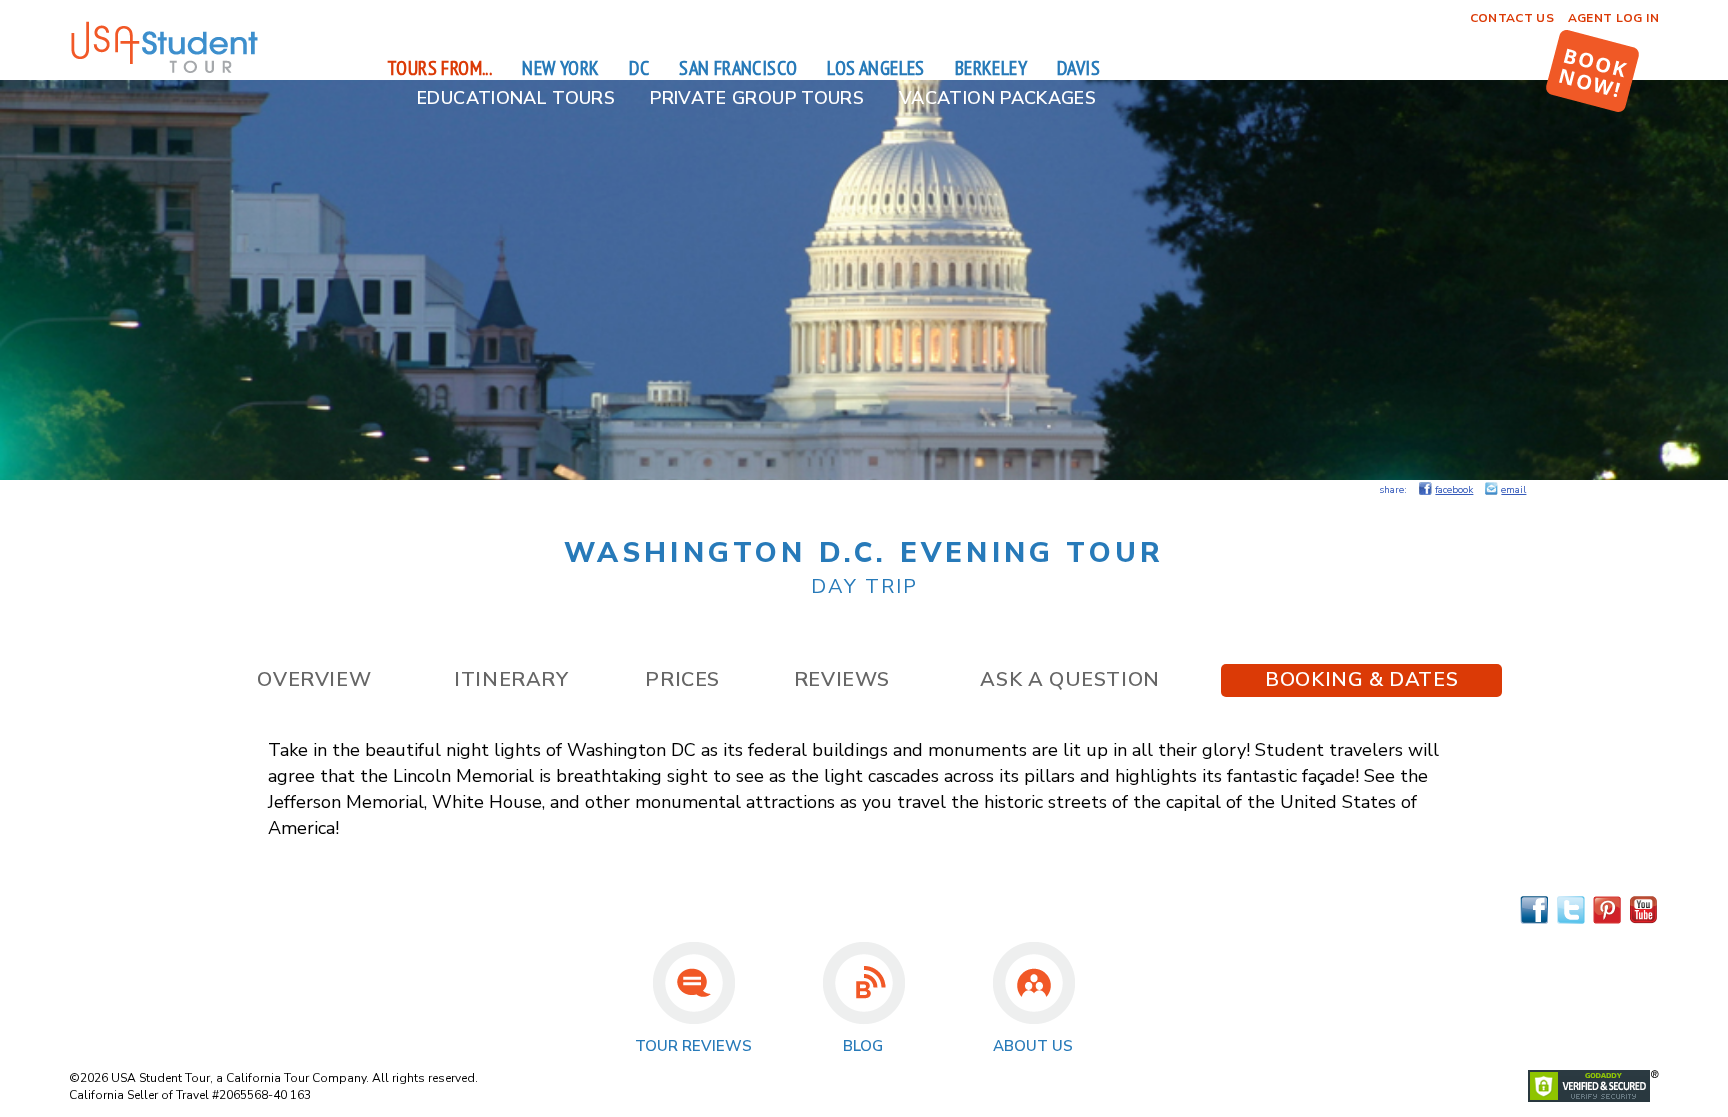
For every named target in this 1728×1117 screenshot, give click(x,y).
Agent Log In (1613, 18)
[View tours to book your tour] (1592, 71)
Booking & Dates (1361, 679)
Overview (314, 679)
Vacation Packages (997, 98)
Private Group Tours (757, 98)
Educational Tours (516, 98)
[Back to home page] (164, 70)
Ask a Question (1069, 679)
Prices (682, 679)
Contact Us (1512, 18)
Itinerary (511, 679)
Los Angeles (875, 68)
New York (560, 68)
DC (639, 68)
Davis (1078, 68)
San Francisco (738, 68)
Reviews (842, 679)
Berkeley (991, 68)
